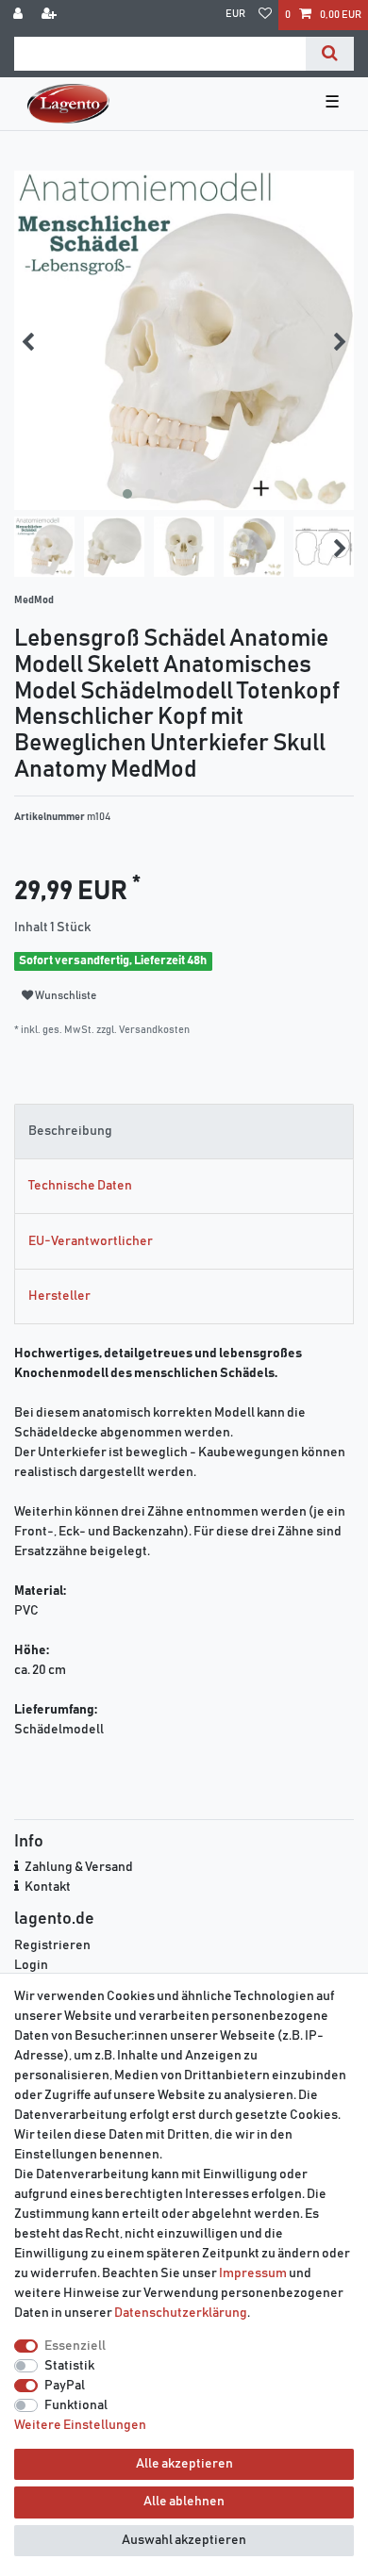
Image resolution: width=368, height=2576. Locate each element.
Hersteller (59, 1296)
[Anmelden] (20, 15)
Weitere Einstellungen (80, 2425)
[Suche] (330, 54)
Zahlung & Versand (79, 1867)
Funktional (76, 2405)
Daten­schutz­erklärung (181, 2313)
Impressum (253, 2273)
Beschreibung (70, 1131)
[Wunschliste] (265, 15)
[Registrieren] (51, 15)
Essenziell (75, 2346)
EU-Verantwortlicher (91, 1241)
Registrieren (52, 1945)
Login (31, 1965)
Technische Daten (80, 1186)
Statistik (69, 2366)
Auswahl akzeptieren (184, 2540)
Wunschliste (65, 996)
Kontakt (48, 1887)
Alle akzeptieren (184, 2464)
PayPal (65, 2386)
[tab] (184, 1132)
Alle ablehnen (184, 2502)
